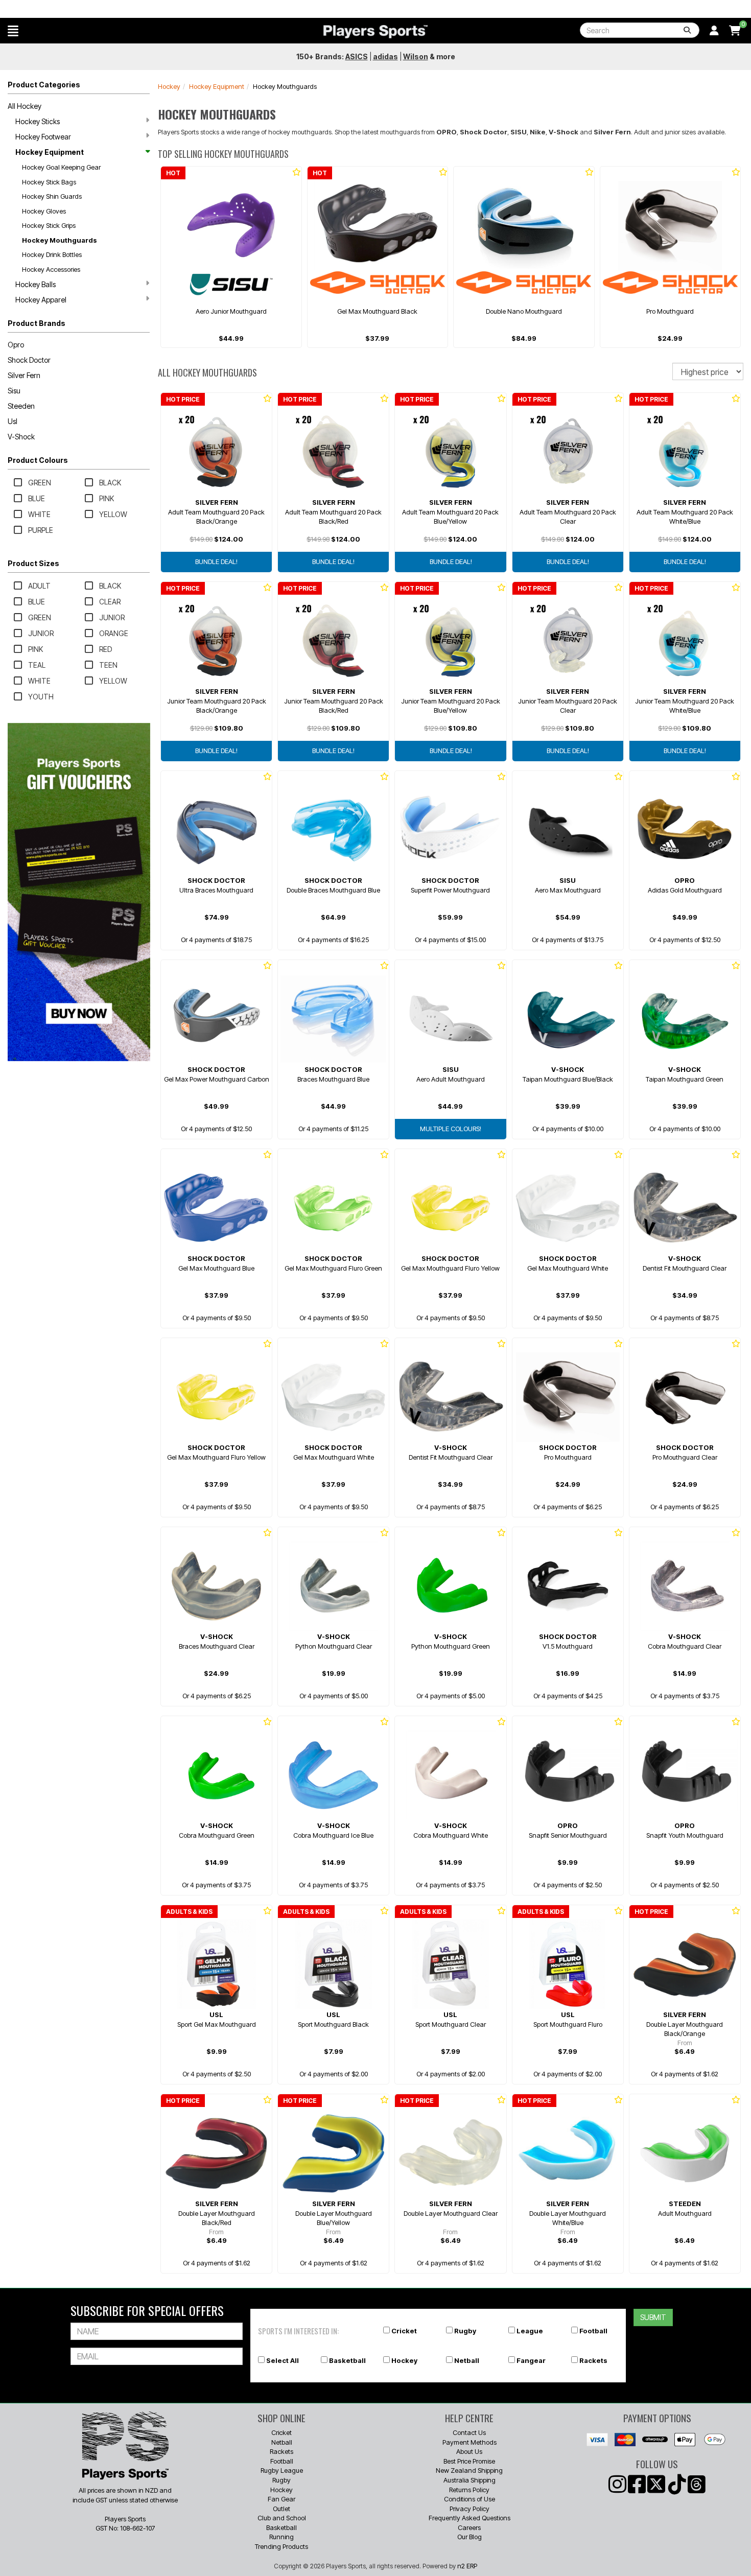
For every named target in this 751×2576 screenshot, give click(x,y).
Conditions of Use (470, 2499)
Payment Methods (470, 2442)
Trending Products (281, 2546)
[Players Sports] (375, 32)
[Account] (714, 31)
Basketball (347, 2360)
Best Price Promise (469, 2461)
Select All (283, 2360)
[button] (13, 31)
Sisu (14, 391)
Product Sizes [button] (33, 563)
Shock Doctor (29, 360)
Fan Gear (281, 2499)
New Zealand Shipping (469, 2470)
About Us (469, 2451)
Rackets (593, 2360)
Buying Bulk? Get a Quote (562, 9)
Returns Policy (469, 2490)
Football (593, 2331)
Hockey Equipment (50, 152)
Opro (16, 345)
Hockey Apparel (41, 300)
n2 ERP (467, 2566)
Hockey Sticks (38, 121)
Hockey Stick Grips (49, 225)
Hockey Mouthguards (60, 240)
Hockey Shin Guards (52, 196)
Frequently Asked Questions (470, 2518)
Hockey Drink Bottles (52, 254)
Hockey (169, 86)
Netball (467, 2360)
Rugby (465, 2331)
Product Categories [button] (44, 85)
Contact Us (469, 2432)
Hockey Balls (36, 284)
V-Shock (21, 437)
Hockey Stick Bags (49, 182)
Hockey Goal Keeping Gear (61, 167)
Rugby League (282, 2470)
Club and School (282, 2518)
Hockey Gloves (44, 211)
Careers (469, 2527)
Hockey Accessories (51, 269)
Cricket (404, 2331)
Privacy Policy (470, 2509)
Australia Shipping (470, 2480)
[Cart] (735, 31)
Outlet (281, 2509)
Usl (13, 421)
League (530, 2331)
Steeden (21, 406)
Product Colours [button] (38, 460)
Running (281, 2537)
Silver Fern (24, 375)
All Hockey (25, 106)
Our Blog (470, 2537)
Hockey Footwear (43, 137)
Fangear (531, 2360)
